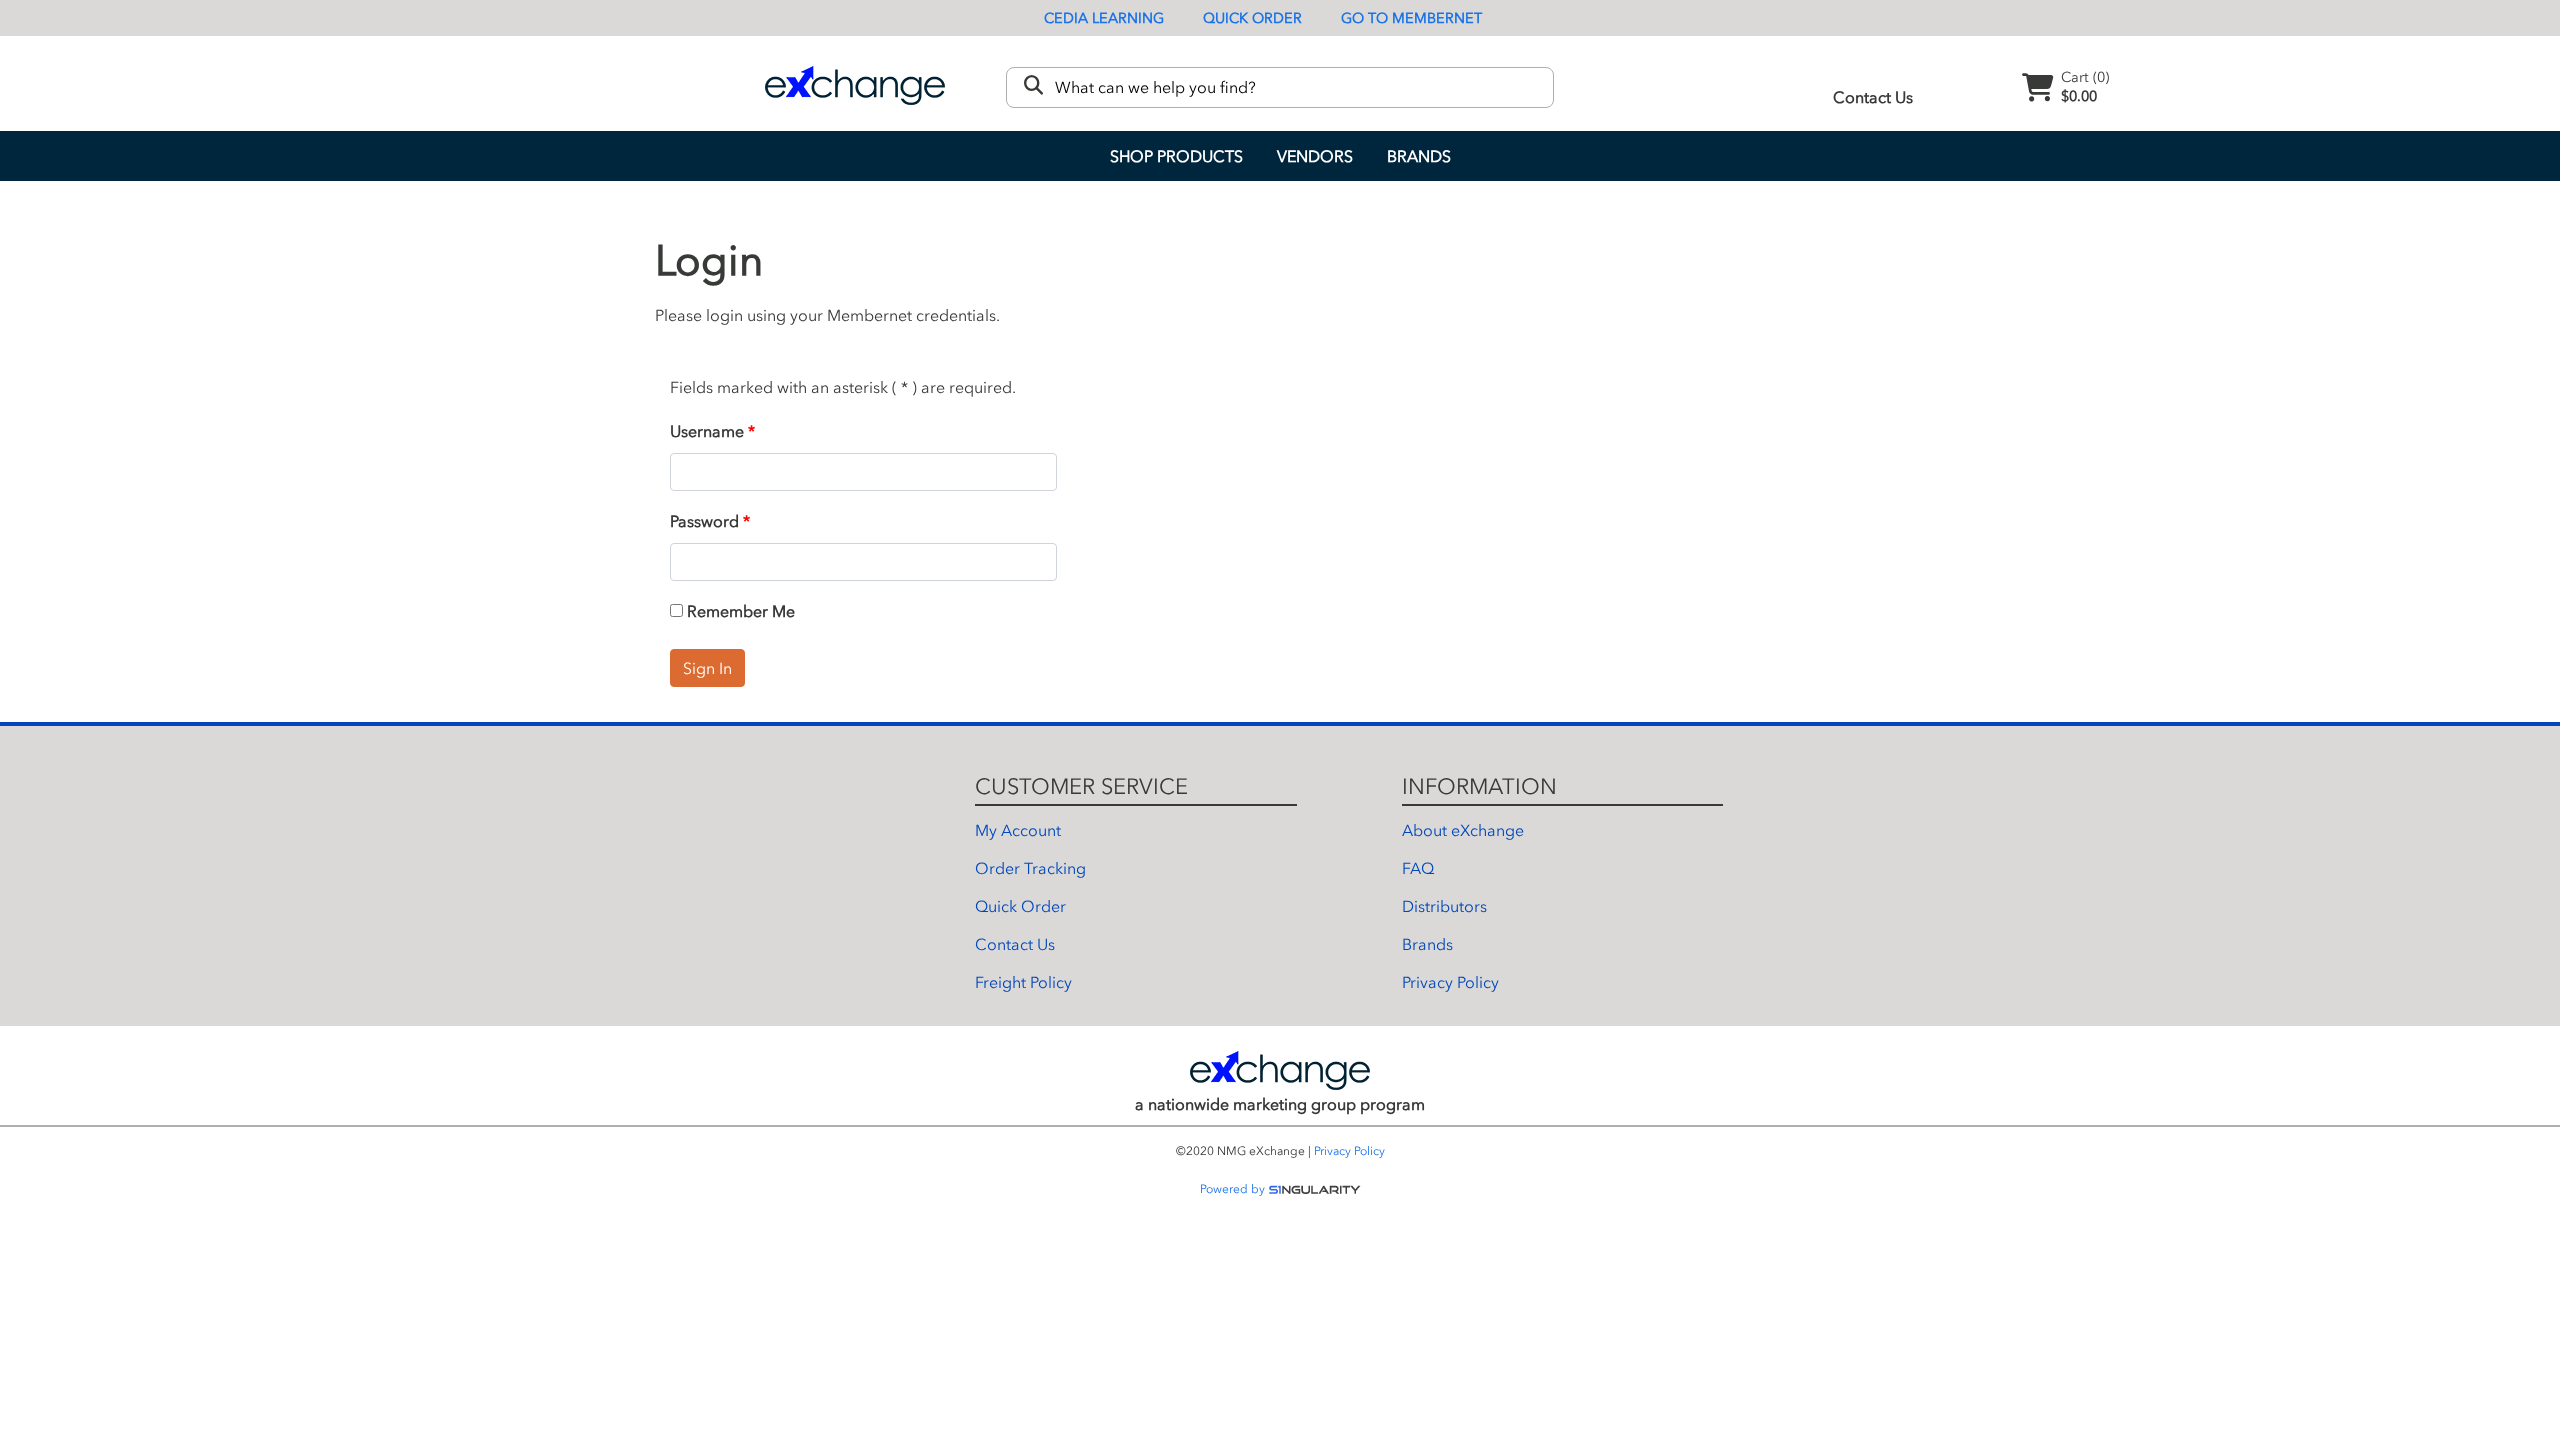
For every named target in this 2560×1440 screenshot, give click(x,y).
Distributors (1444, 906)
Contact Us (1873, 97)
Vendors (1315, 156)
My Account (1018, 830)
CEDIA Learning (1104, 18)
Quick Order (1252, 18)
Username (707, 431)
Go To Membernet (1411, 18)
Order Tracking (1030, 868)
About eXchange (1463, 830)
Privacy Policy (1450, 982)
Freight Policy (1023, 982)
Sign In (707, 668)
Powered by (1234, 1189)
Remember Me (739, 611)
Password (704, 521)
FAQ (1418, 868)
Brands (1419, 156)
